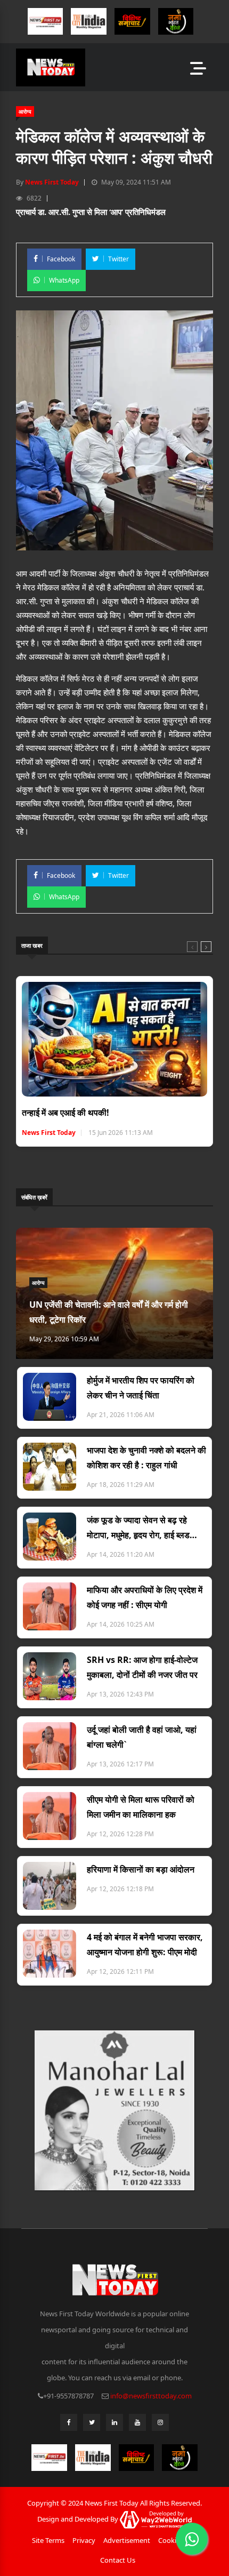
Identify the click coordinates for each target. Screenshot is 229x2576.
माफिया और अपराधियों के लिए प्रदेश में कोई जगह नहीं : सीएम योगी (145, 1597)
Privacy (84, 2540)
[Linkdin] (114, 2425)
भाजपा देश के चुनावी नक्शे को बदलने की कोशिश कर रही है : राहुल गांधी (146, 1458)
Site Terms (48, 2540)
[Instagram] (160, 2425)
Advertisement (127, 2540)
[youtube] (137, 2425)
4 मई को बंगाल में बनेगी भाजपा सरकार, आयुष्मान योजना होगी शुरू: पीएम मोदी (145, 1945)
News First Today (52, 182)
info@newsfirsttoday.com (151, 2396)
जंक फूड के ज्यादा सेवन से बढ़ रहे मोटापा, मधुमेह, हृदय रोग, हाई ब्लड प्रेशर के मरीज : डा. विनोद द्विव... (138, 1528)
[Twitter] (92, 2425)
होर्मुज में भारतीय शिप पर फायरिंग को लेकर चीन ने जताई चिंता (141, 1388)
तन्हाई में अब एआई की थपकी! (66, 1113)
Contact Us (118, 2560)
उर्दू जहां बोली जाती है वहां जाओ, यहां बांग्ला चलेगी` (142, 1737)
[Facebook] (69, 2425)
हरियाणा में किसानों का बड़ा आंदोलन (141, 1869)
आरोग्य (25, 111)
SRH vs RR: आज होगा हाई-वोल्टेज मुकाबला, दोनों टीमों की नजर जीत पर (142, 1667)
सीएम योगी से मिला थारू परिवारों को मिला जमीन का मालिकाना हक (141, 1807)
